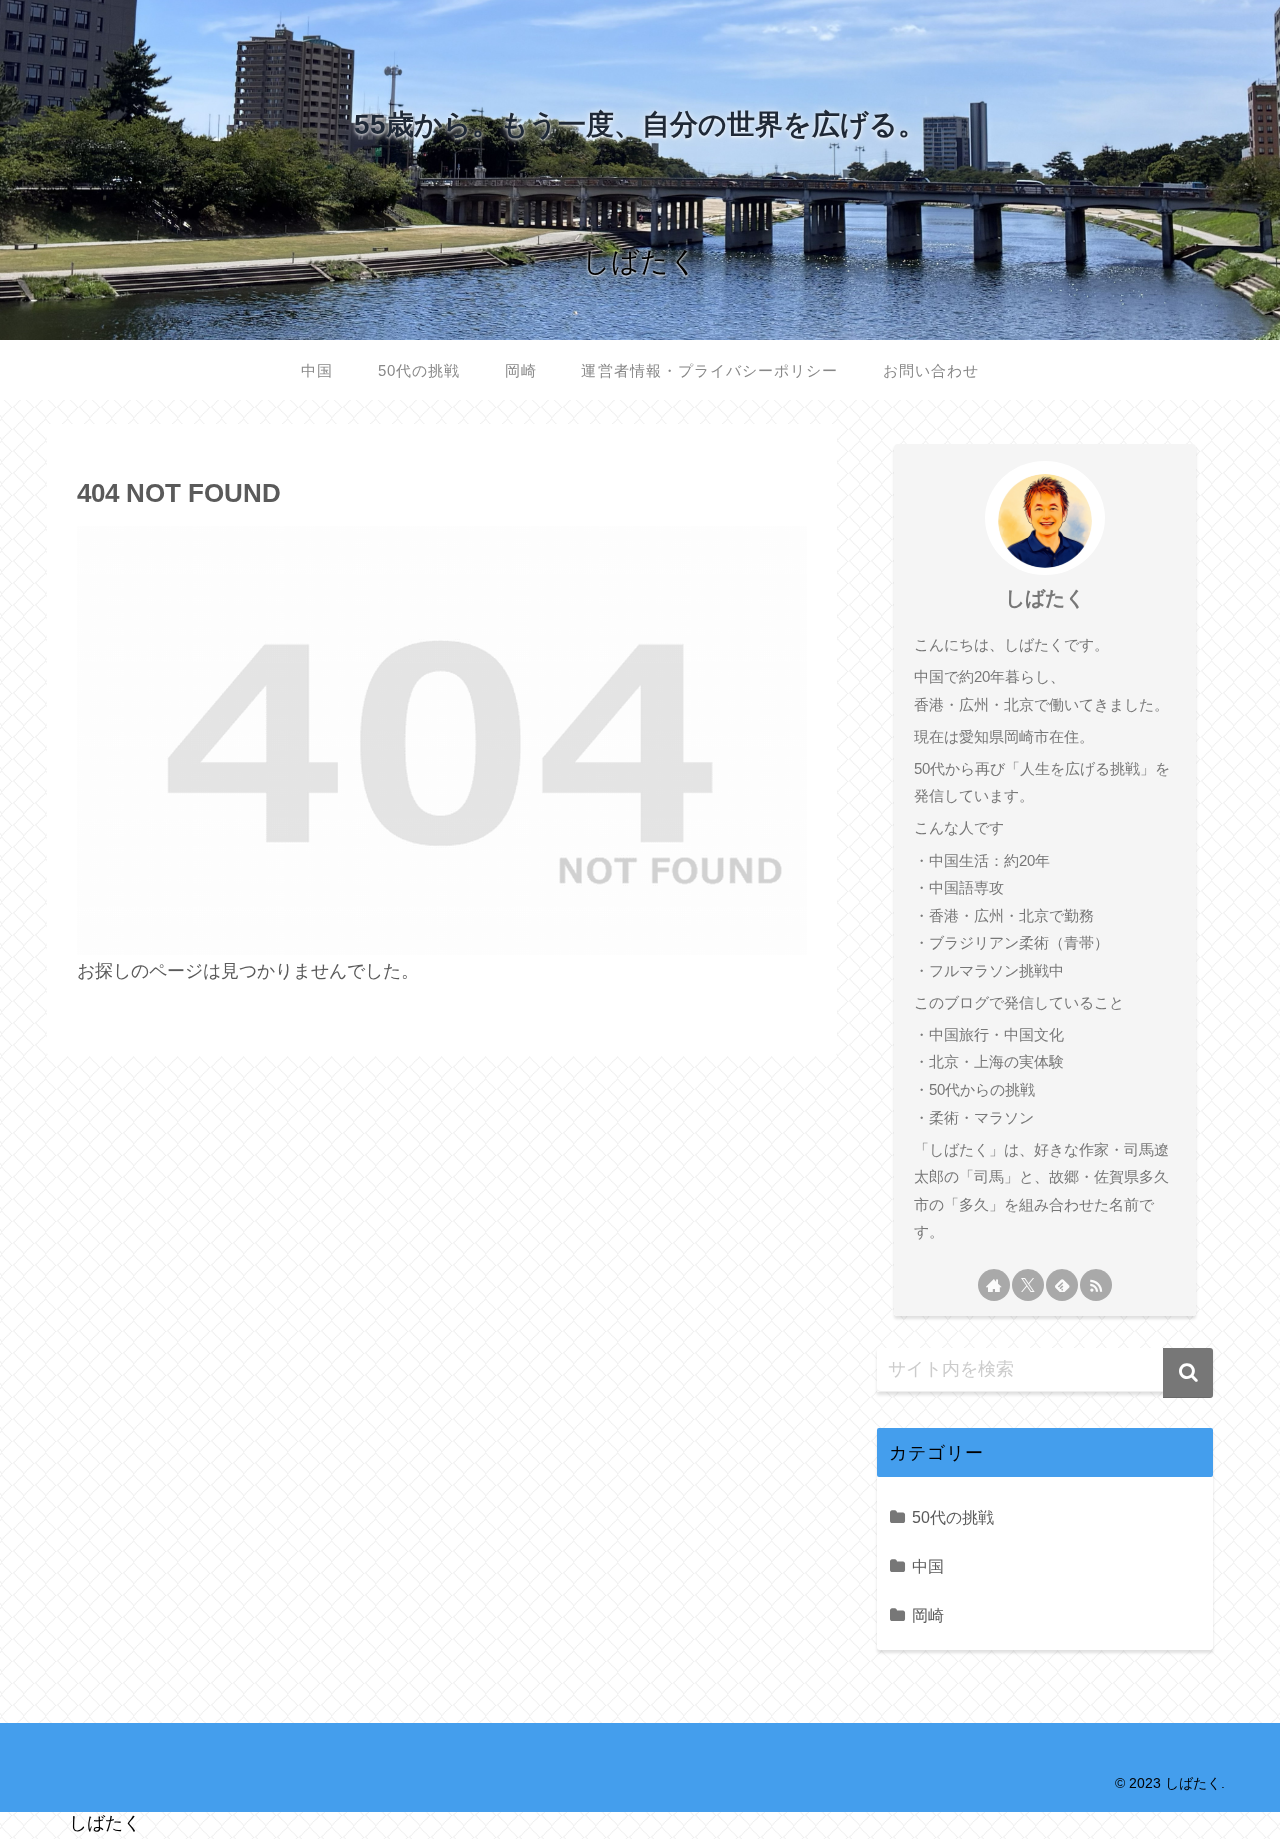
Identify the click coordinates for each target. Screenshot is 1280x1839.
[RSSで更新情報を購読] (1096, 1285)
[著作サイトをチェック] (994, 1285)
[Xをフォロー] (1028, 1285)
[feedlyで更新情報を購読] (1062, 1285)
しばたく (1045, 598)
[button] (1188, 1373)
